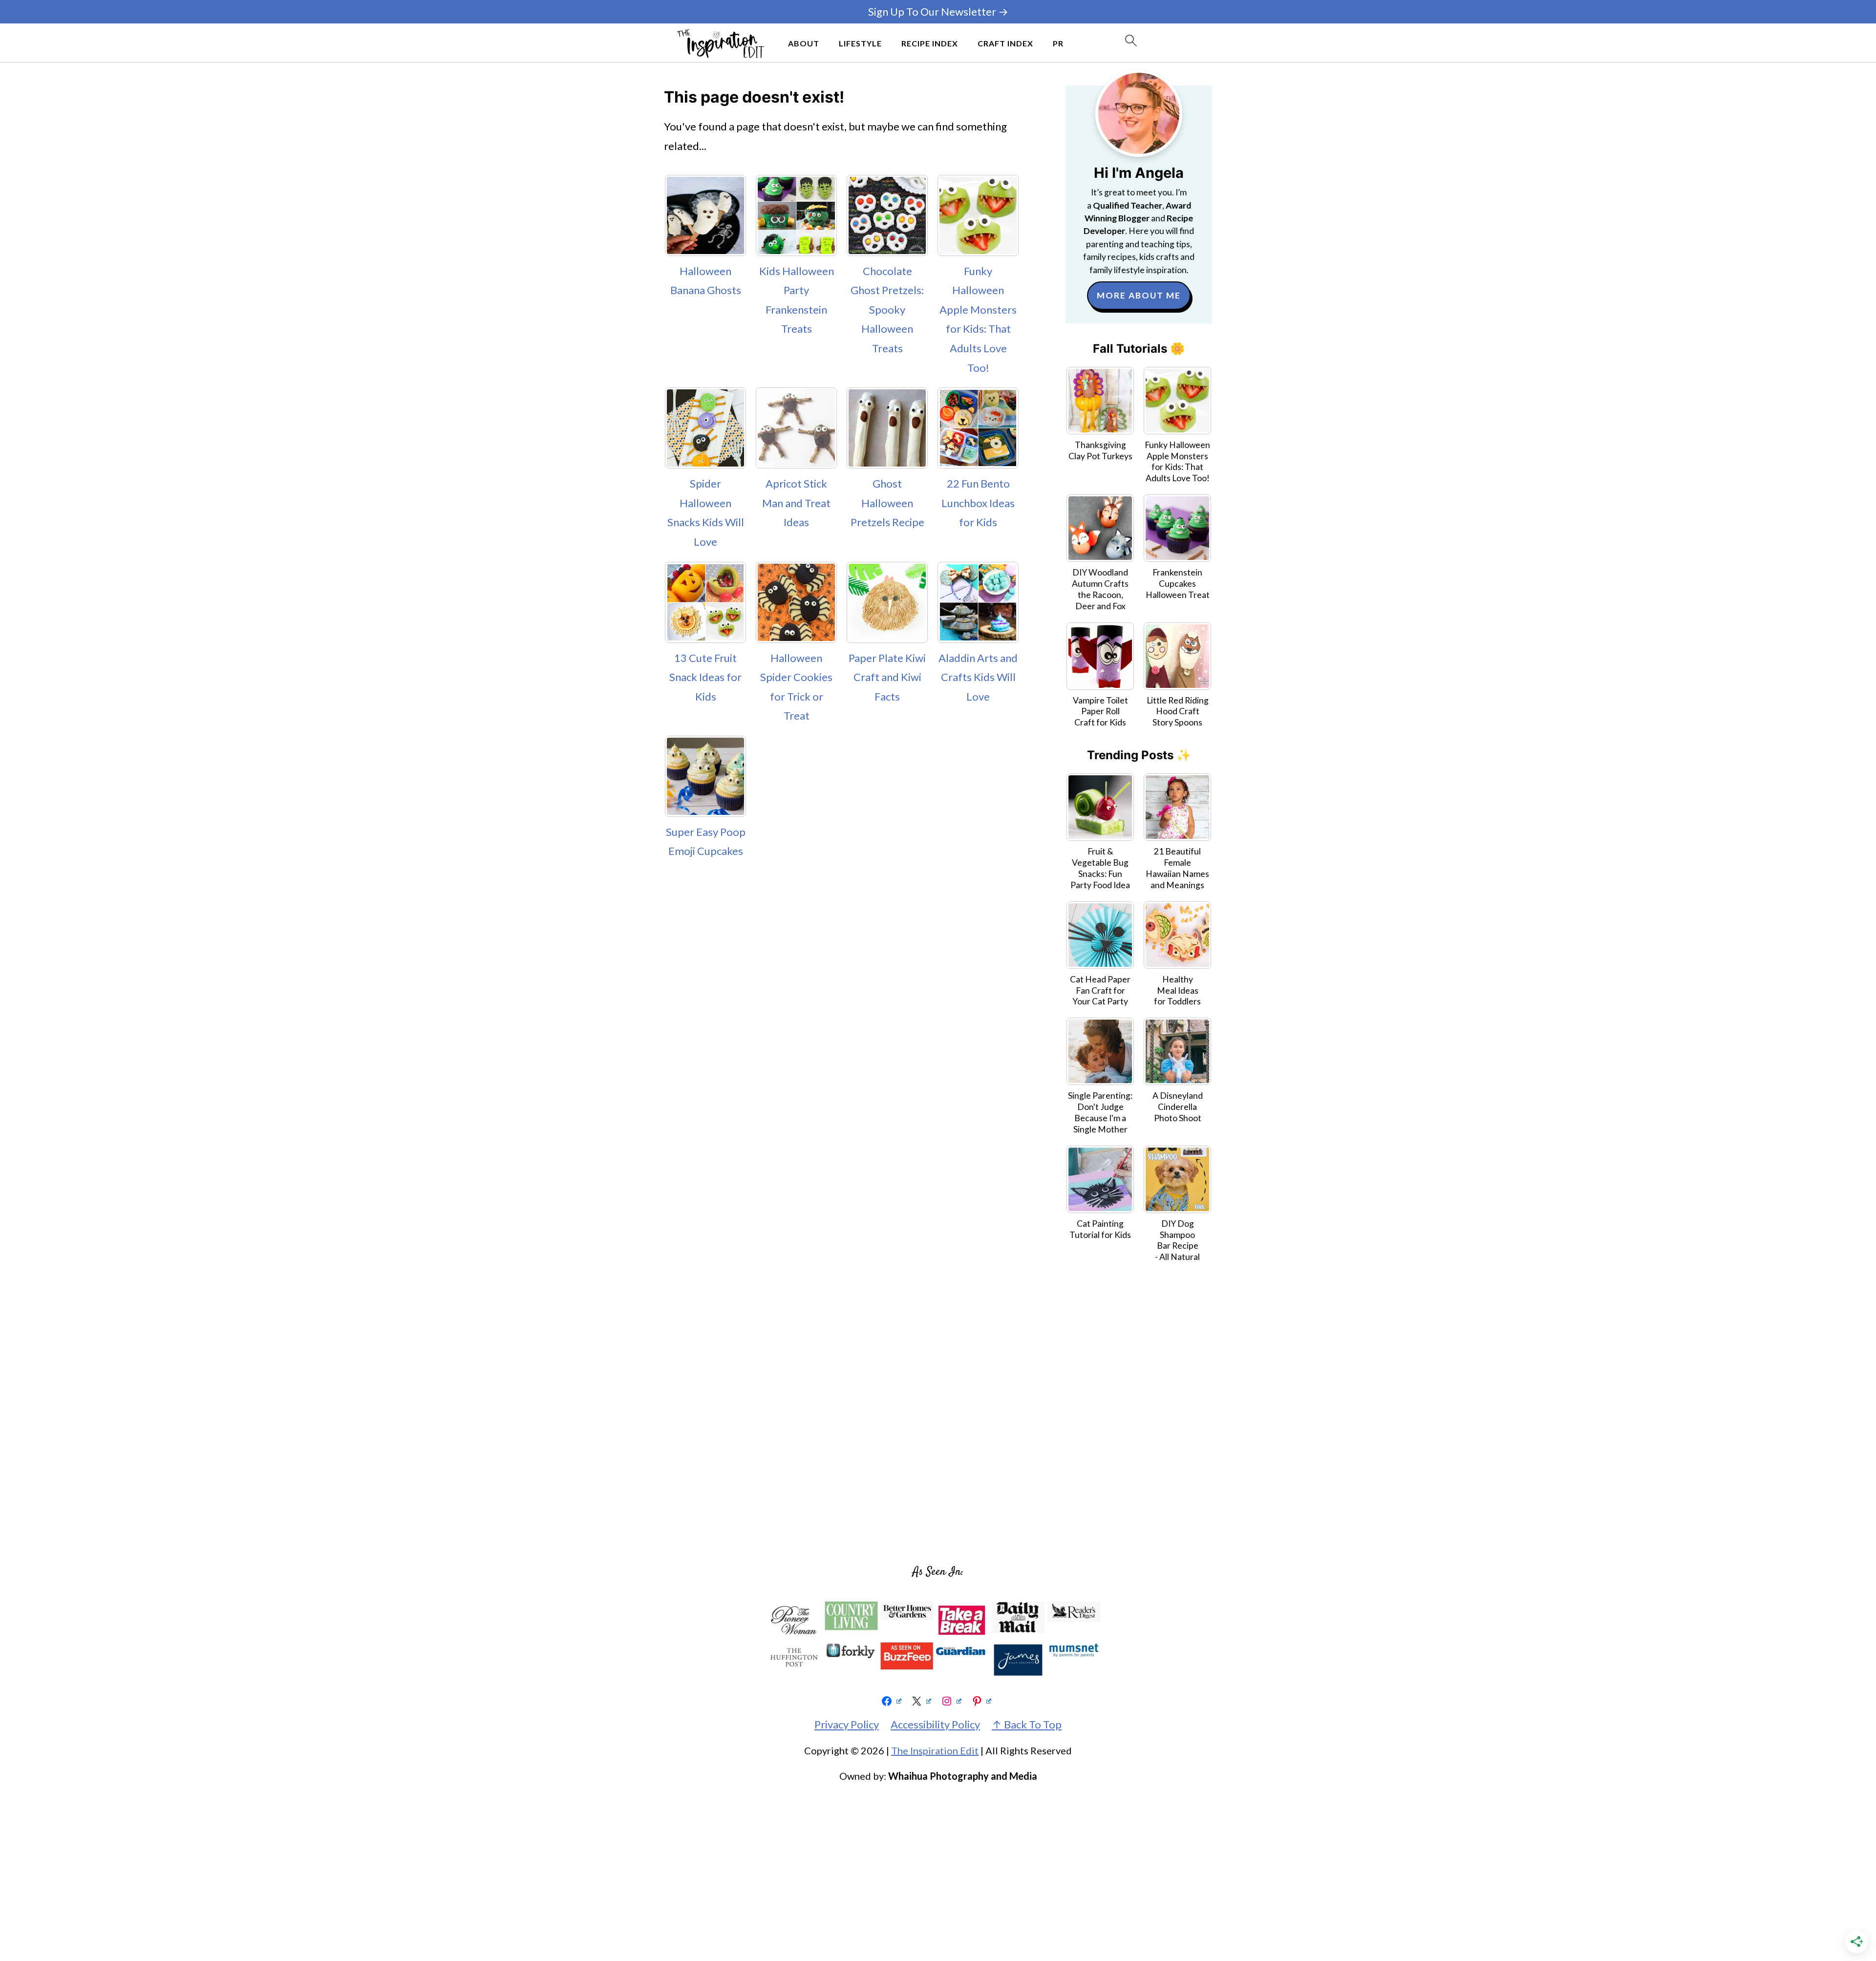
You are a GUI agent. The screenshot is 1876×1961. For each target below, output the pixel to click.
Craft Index (1005, 43)
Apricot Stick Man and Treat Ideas (796, 503)
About (804, 43)
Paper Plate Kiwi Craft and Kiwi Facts (887, 677)
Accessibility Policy (935, 1724)
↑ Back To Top (1027, 1724)
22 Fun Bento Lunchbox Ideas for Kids (978, 503)
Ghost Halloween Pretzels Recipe (887, 503)
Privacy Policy (847, 1724)
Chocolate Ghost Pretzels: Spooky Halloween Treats (887, 309)
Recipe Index (930, 43)
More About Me (1139, 295)
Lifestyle (860, 43)
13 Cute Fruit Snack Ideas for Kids (705, 677)
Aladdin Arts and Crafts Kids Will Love (978, 677)
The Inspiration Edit (935, 1750)
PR (1058, 43)
